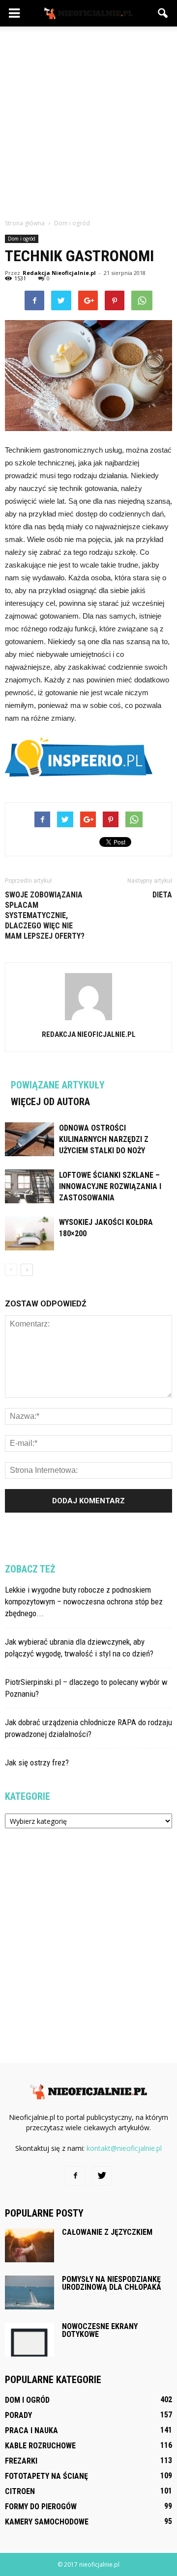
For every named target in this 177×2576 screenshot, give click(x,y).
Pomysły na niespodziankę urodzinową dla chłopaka (112, 2283)
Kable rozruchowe (40, 2446)
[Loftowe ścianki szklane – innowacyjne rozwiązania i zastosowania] (29, 1186)
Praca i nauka (31, 2430)
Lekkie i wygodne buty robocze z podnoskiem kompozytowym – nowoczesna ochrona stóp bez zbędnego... (84, 1601)
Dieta (162, 895)
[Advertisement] (88, 120)
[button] (163, 13)
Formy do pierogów (41, 2507)
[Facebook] (75, 2176)
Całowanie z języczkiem (107, 2232)
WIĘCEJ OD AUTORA (50, 1102)
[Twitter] (102, 2176)
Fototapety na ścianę (46, 2476)
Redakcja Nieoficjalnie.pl (59, 273)
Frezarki (21, 2461)
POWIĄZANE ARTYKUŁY (58, 1085)
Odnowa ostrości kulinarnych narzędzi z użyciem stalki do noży (104, 1139)
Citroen (20, 2491)
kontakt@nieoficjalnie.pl (124, 2148)
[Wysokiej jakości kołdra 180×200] (29, 1234)
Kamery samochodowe (47, 2522)
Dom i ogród (22, 239)
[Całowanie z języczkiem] (29, 2245)
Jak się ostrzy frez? (37, 1763)
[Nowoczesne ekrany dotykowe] (29, 2340)
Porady (18, 2415)
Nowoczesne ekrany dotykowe (100, 2330)
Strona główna (25, 223)
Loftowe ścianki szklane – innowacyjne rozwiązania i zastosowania (110, 1186)
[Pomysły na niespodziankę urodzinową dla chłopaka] (29, 2292)
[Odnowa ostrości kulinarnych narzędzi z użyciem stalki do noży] (29, 1139)
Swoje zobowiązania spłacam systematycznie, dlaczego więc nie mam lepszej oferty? (45, 915)
